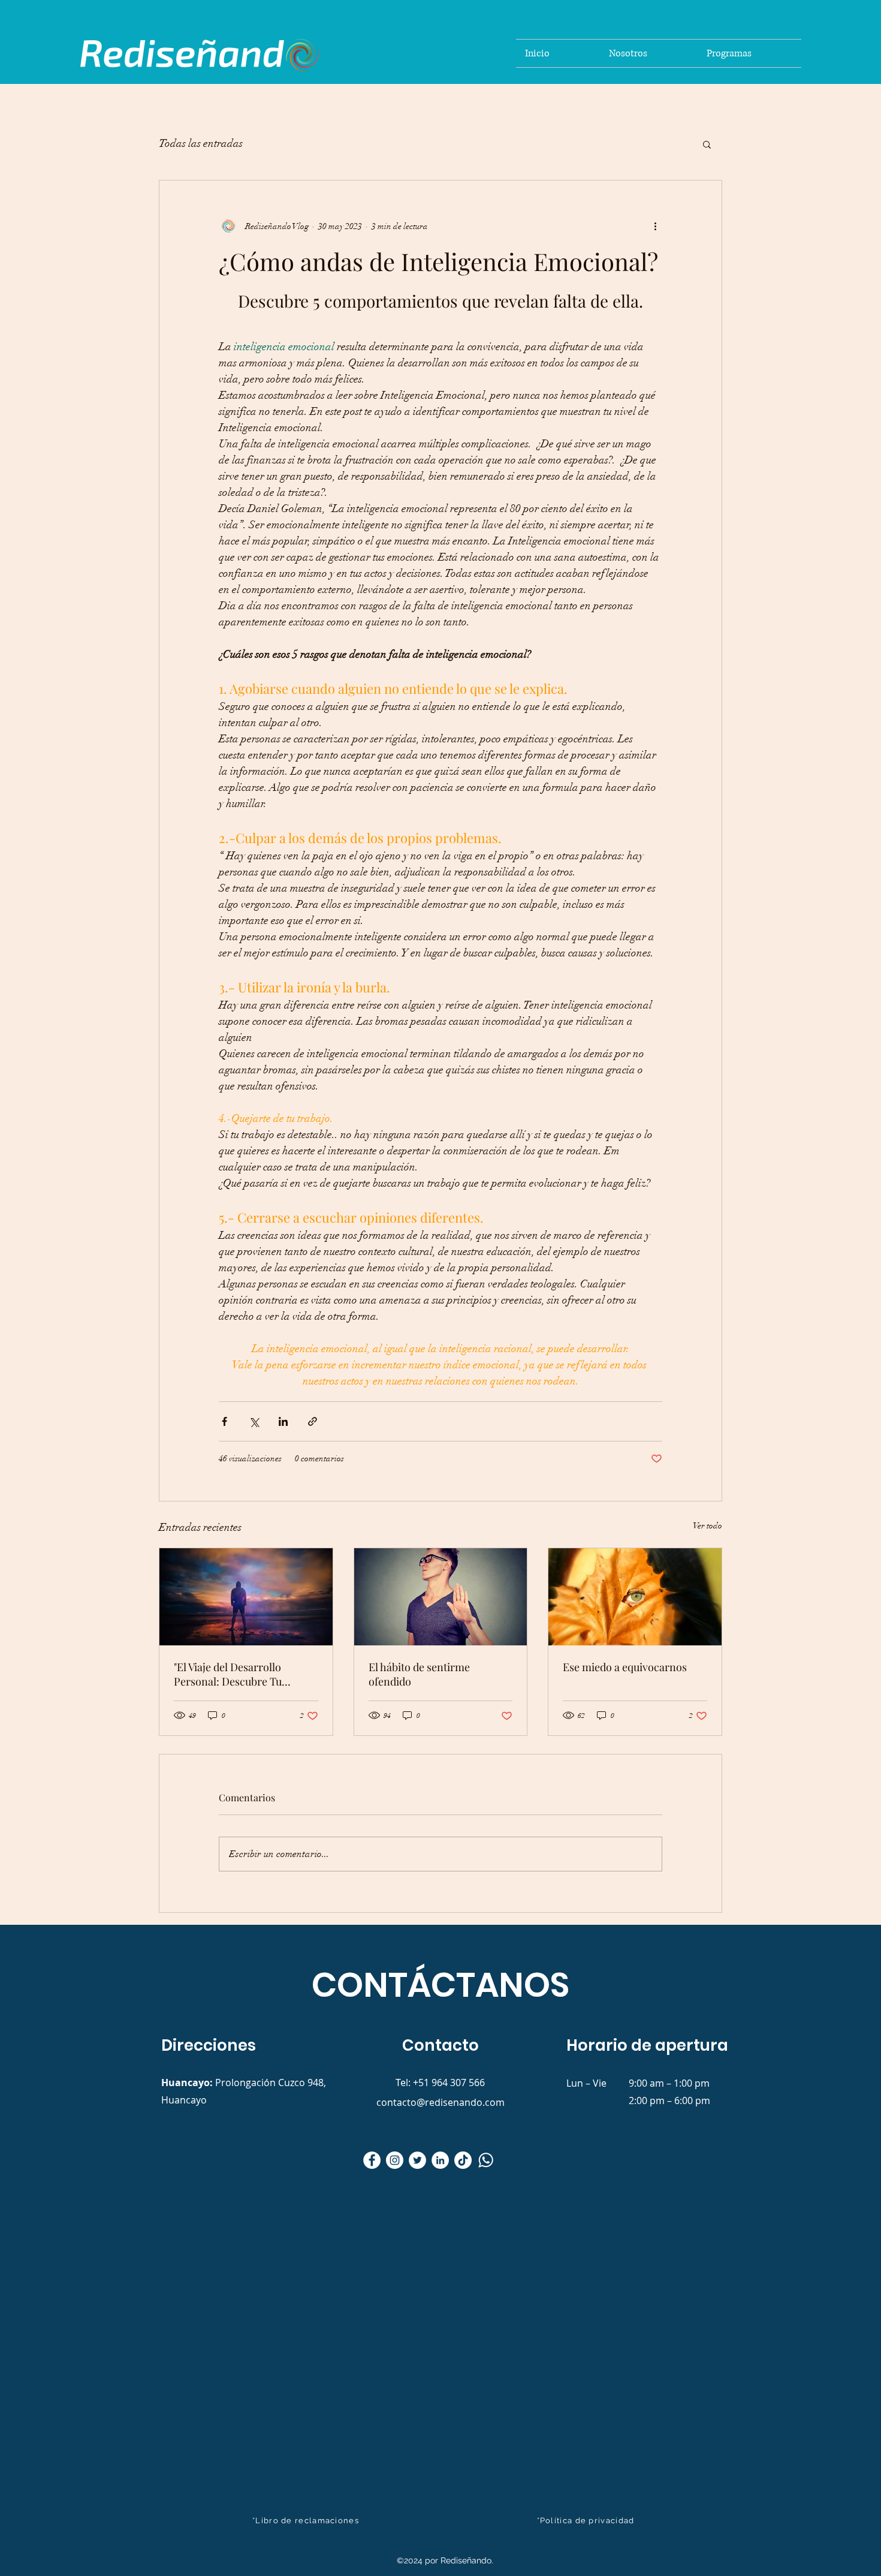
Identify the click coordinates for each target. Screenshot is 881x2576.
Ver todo (707, 1526)
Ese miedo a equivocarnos (625, 1667)
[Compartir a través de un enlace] (313, 1421)
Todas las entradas (201, 143)
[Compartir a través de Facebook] (224, 1421)
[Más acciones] (655, 226)
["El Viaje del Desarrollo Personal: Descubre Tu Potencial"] (246, 1597)
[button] (707, 144)
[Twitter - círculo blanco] (417, 2160)
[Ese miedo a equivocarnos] (635, 1597)
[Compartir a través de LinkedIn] (283, 1421)
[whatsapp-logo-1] (486, 2160)
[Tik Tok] (463, 2160)
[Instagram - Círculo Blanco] (395, 2160)
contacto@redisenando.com (441, 2102)
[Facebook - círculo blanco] (372, 2160)
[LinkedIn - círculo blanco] (440, 2160)
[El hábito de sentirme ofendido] (441, 1597)
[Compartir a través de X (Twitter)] (254, 1421)
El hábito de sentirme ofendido (419, 1674)
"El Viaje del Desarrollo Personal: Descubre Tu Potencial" (228, 1674)
